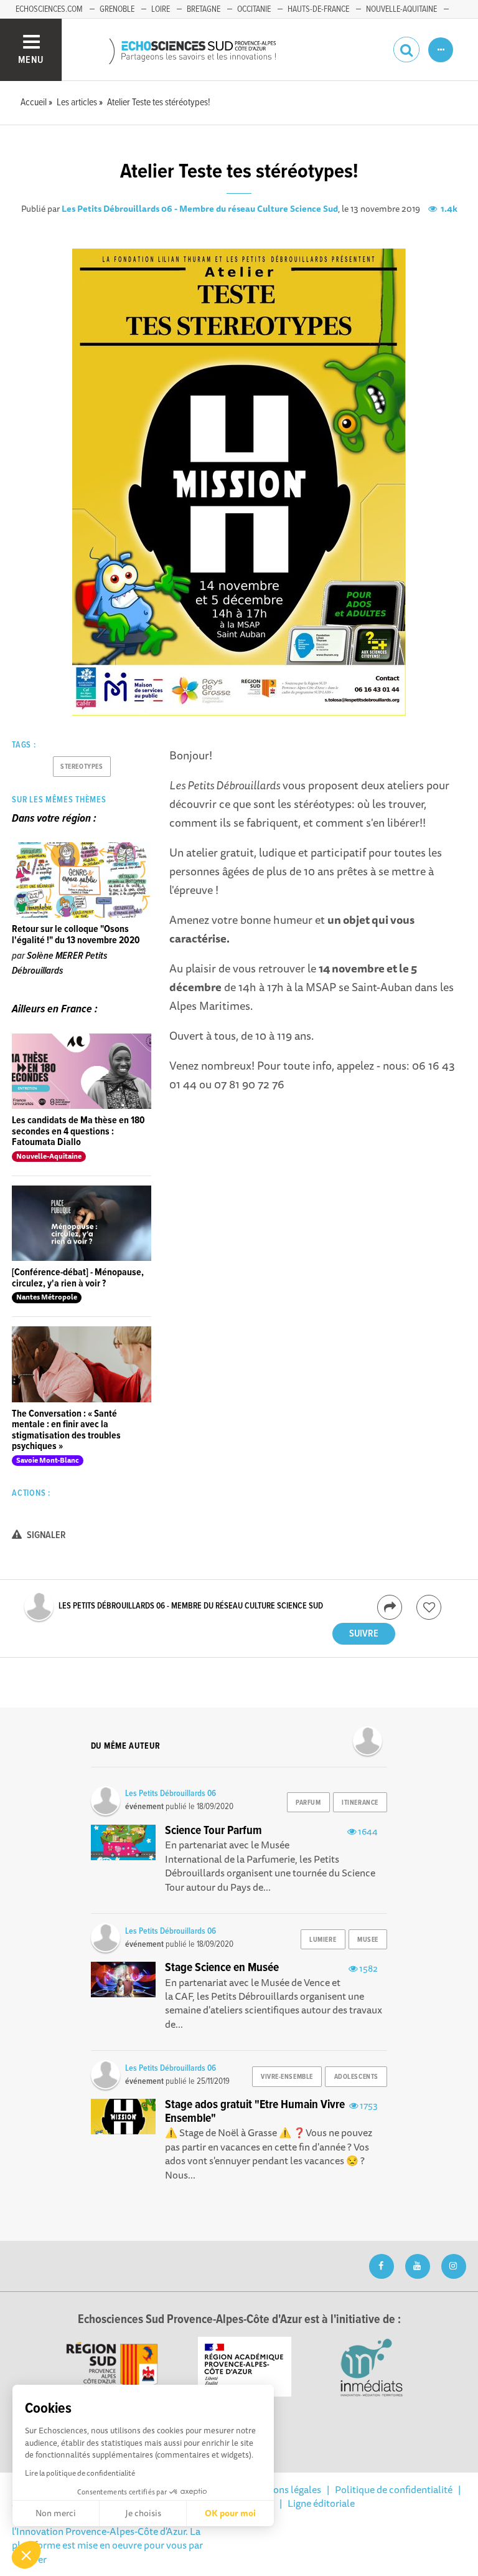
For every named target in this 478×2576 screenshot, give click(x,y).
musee (368, 1940)
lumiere (323, 1940)
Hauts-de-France (318, 9)
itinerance (360, 1803)
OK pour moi (230, 2513)
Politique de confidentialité (394, 2489)
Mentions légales (284, 2489)
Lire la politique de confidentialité (80, 2473)
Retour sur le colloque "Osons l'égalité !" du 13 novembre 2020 (76, 935)
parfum (308, 1803)
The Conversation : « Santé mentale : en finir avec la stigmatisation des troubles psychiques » (66, 1430)
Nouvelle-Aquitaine (401, 9)
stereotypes (82, 767)
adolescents (356, 2077)
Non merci (56, 2513)
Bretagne (204, 9)
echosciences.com (49, 9)
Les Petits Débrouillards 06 (171, 1794)
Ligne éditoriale (321, 2503)
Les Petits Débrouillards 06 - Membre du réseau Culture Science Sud (200, 209)
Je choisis (143, 2513)
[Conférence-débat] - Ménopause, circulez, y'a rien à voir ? (78, 1278)
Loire (161, 9)
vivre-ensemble (287, 2077)
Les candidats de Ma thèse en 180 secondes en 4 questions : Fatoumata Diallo (78, 1131)
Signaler (45, 1535)
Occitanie (254, 9)
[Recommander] (429, 1607)
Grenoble (117, 9)
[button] (26, 2555)
